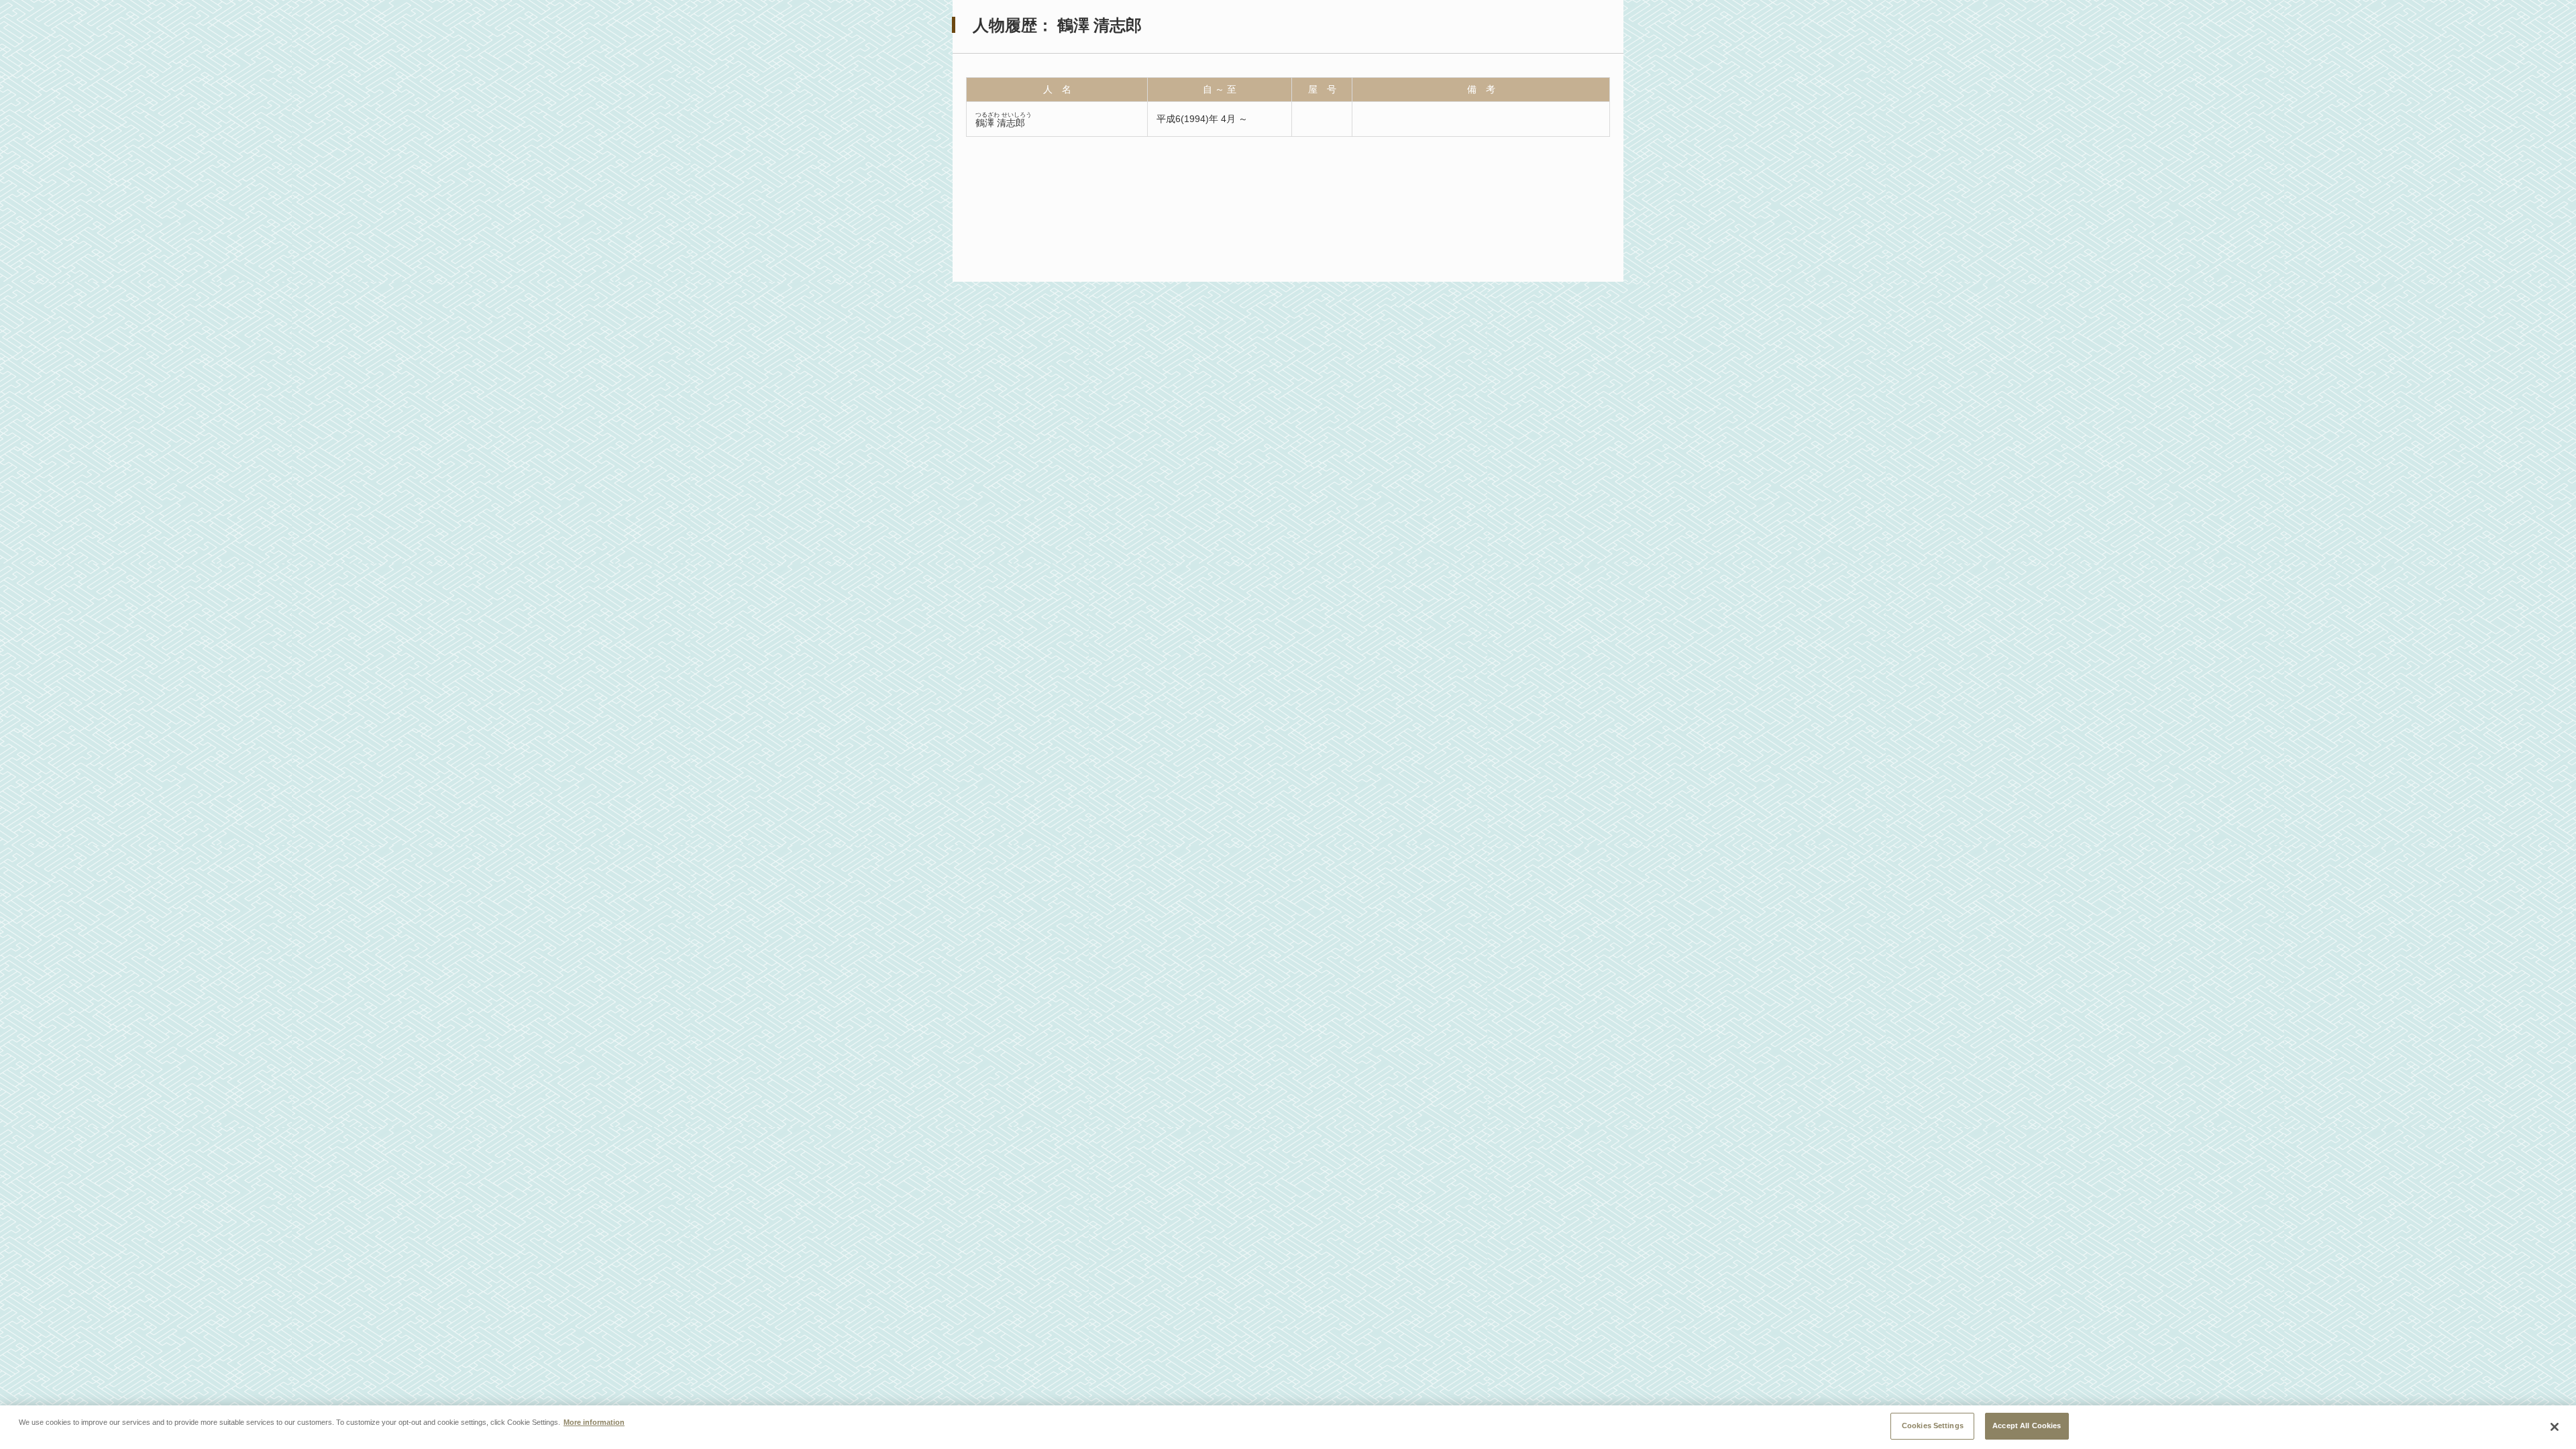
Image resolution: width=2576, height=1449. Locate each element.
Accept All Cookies (2027, 1426)
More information (594, 1422)
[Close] (2555, 1427)
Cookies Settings (1933, 1426)
